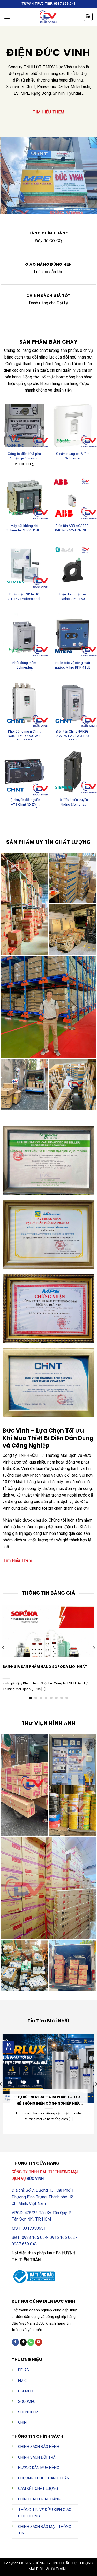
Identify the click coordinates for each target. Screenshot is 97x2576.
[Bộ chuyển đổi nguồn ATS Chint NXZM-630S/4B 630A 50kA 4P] (24, 772)
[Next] (94, 1648)
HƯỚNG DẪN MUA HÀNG (39, 2468)
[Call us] (31, 2342)
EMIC (22, 2381)
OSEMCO (26, 2391)
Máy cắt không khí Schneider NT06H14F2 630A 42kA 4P (24, 529)
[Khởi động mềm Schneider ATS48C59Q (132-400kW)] (24, 635)
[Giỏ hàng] (88, 17)
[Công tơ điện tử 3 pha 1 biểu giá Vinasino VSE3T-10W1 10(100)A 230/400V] (24, 426)
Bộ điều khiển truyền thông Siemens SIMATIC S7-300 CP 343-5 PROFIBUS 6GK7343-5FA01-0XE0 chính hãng (73, 803)
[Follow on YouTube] (39, 2342)
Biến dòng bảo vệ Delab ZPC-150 (73, 597)
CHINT (24, 2423)
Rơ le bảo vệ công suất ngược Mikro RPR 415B (73, 665)
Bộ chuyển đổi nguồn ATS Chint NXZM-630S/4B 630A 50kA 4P (24, 803)
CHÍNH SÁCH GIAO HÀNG (39, 2499)
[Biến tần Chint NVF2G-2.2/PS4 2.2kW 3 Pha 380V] (73, 703)
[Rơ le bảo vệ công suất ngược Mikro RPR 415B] (73, 635)
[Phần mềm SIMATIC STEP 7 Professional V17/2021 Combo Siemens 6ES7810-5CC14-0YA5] (24, 566)
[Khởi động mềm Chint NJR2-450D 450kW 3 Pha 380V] (24, 703)
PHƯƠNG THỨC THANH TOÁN (44, 2478)
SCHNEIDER (28, 2412)
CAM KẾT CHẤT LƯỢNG (38, 2489)
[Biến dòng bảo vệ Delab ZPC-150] (73, 566)
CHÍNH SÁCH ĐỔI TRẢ (37, 2457)
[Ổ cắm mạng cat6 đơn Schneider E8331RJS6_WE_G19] (73, 426)
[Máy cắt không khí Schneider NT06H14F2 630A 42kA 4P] (24, 498)
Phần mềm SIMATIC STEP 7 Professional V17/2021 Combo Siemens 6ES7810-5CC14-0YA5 (24, 597)
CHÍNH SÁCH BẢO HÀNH (39, 2447)
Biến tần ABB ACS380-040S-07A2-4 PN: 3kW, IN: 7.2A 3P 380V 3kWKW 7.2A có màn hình (73, 529)
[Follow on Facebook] (15, 2342)
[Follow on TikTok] (23, 2342)
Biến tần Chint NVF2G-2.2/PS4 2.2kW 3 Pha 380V (73, 734)
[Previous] (3, 1648)
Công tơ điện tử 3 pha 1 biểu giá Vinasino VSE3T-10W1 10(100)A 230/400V (24, 457)
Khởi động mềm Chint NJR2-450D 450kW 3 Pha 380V (24, 734)
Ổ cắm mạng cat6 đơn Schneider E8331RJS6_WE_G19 (73, 457)
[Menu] (7, 17)
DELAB (24, 2370)
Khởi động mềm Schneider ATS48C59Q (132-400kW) (24, 666)
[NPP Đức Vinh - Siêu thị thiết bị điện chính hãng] (49, 17)
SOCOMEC (27, 2402)
